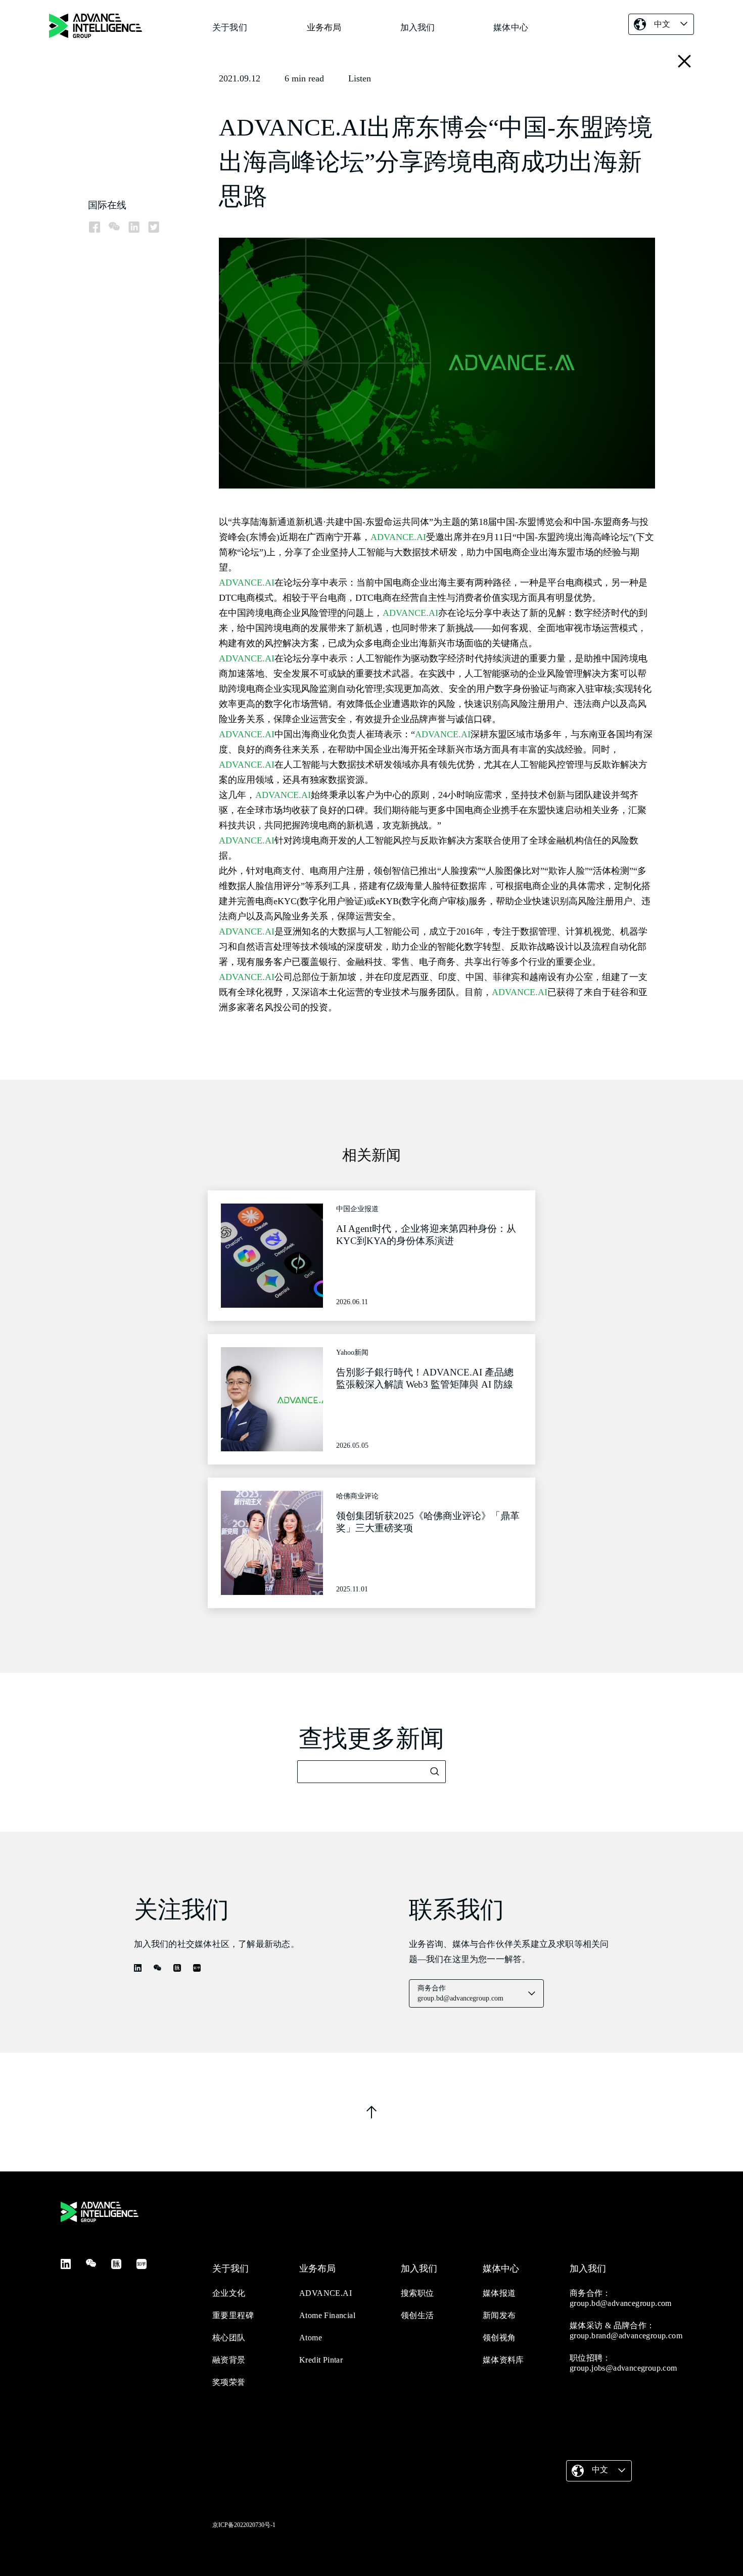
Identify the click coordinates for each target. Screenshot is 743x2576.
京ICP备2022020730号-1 (244, 2525)
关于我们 (230, 28)
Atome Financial (327, 2315)
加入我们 (418, 28)
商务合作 (460, 1993)
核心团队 (229, 2338)
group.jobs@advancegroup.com (623, 2368)
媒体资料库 (503, 2360)
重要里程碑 (233, 2315)
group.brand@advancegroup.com (626, 2336)
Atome (311, 2338)
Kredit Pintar (321, 2360)
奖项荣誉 (229, 2382)
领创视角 (499, 2338)
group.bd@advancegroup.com (621, 2303)
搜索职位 (417, 2293)
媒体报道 (499, 2293)
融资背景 (229, 2360)
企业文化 (229, 2293)
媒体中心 (511, 28)
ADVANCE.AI (398, 537)
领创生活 (417, 2315)
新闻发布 (499, 2315)
